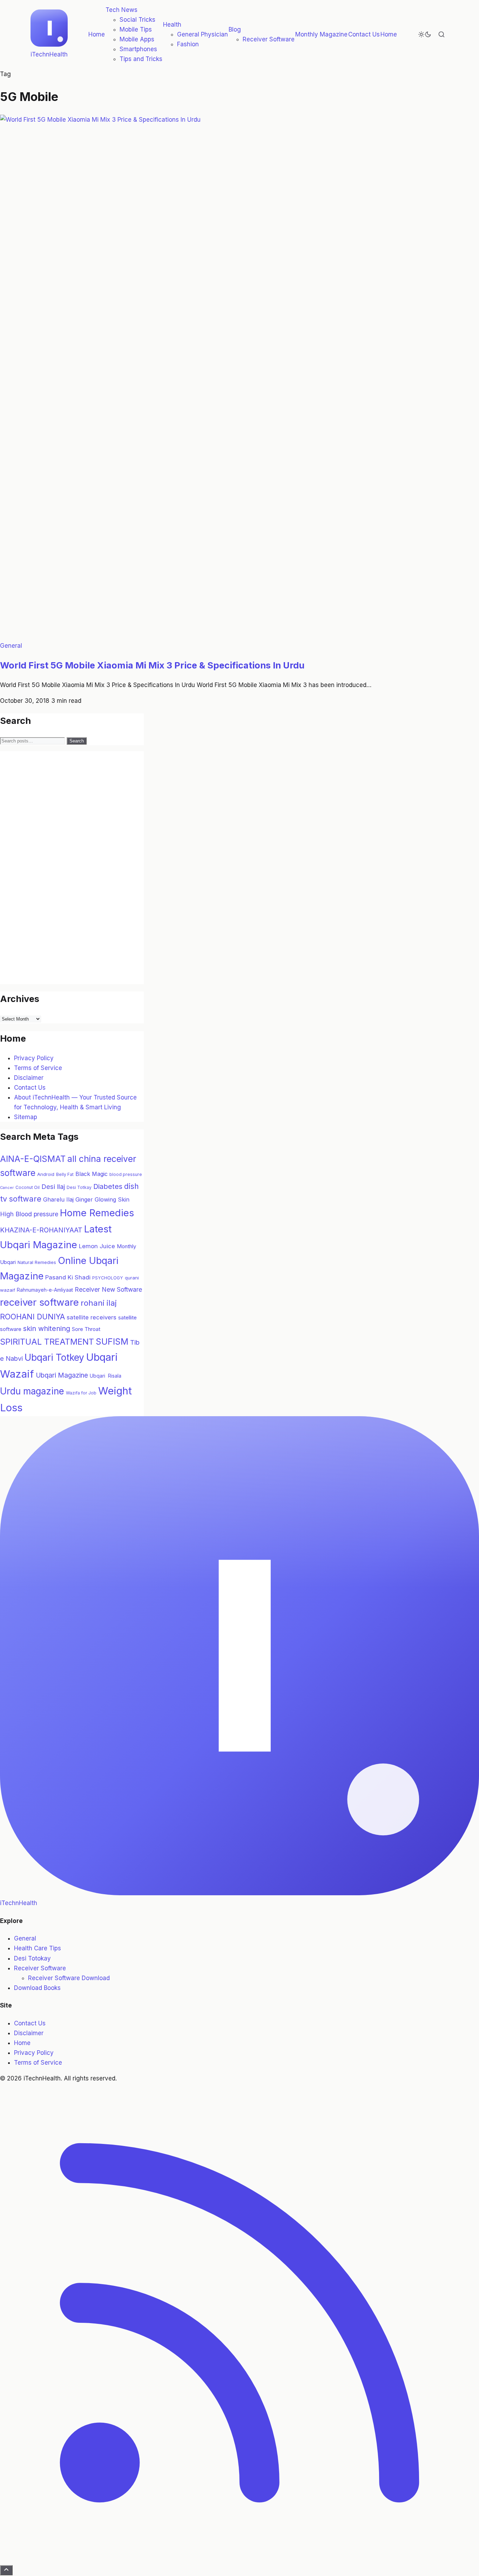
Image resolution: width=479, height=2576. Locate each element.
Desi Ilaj (53, 1186)
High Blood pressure (29, 1214)
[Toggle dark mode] (425, 34)
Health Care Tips (38, 1948)
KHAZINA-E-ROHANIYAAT (41, 1230)
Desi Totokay (32, 1958)
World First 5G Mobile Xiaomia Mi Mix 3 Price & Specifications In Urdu (152, 665)
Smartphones (138, 49)
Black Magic (92, 1174)
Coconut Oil (28, 1187)
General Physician (203, 34)
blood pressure (126, 1174)
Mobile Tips (136, 29)
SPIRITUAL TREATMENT (47, 1342)
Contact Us (364, 34)
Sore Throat (86, 1329)
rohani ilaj (99, 1303)
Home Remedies (97, 1213)
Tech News (122, 10)
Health (172, 25)
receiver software (39, 1302)
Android (46, 1174)
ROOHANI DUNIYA (32, 1317)
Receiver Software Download (69, 1978)
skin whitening (47, 1329)
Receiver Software (269, 39)
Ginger (84, 1199)
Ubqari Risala (106, 1376)
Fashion (188, 44)
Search (77, 741)
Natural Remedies (37, 1262)
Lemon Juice (97, 1246)
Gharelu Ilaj (58, 1199)
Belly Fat (65, 1174)
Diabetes (108, 1186)
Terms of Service (38, 1068)
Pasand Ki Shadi (68, 1277)
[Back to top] (6, 2570)
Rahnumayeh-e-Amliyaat (45, 1290)
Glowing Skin (112, 1199)
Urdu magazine (32, 1391)
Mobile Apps (137, 39)
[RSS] (239, 2560)
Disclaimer (29, 1078)
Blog (235, 29)
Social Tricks (137, 20)
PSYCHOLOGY (108, 1278)
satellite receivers (92, 1317)
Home (97, 34)
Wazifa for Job (81, 1393)
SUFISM (112, 1341)
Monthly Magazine (321, 34)
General (11, 646)
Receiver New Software (108, 1289)
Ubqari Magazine (62, 1375)
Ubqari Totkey (54, 1357)
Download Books (37, 1988)
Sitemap (26, 1117)
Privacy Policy (34, 1058)
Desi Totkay (79, 1187)
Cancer (7, 1188)
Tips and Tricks (141, 59)
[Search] (441, 34)
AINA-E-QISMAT (33, 1159)
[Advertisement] (53, 876)
